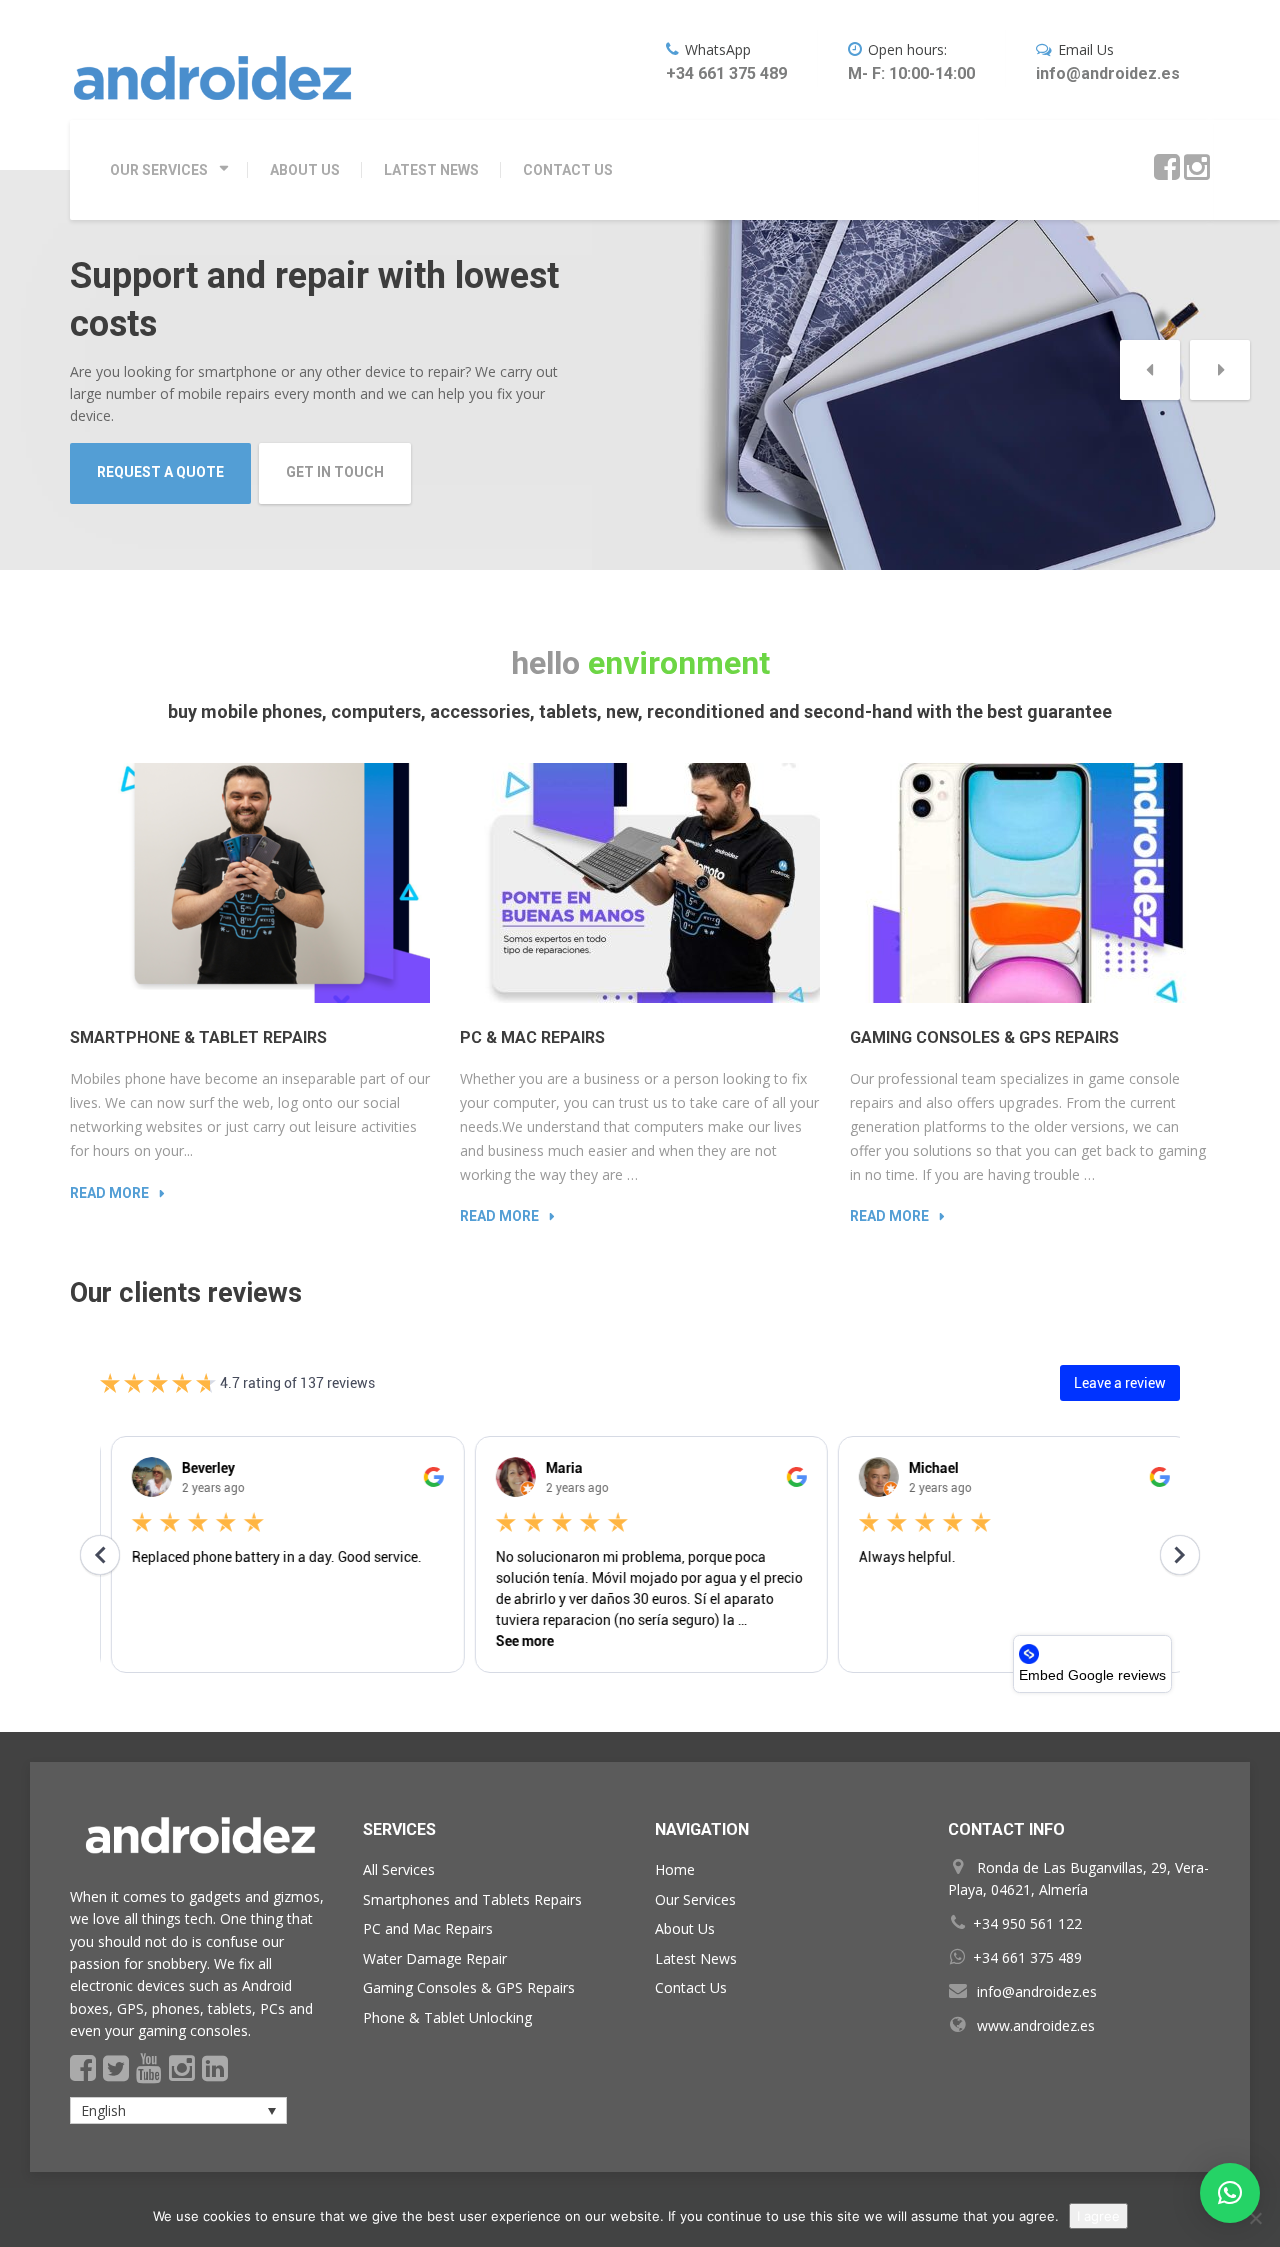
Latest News (696, 1958)
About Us (685, 1928)
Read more (109, 1193)
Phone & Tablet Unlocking (447, 2017)
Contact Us (691, 1987)
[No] (1255, 2218)
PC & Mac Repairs (532, 1037)
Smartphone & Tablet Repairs (198, 1037)
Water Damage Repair (435, 1958)
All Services (399, 1869)
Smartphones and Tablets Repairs (472, 1899)
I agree (1098, 2216)
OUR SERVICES (159, 170)
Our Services (695, 1899)
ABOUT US (305, 170)
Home (675, 1869)
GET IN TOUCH (335, 472)
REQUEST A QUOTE (160, 472)
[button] (1150, 370)
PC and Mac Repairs (428, 1928)
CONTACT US (568, 170)
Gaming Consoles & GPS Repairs (984, 1037)
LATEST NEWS (431, 170)
